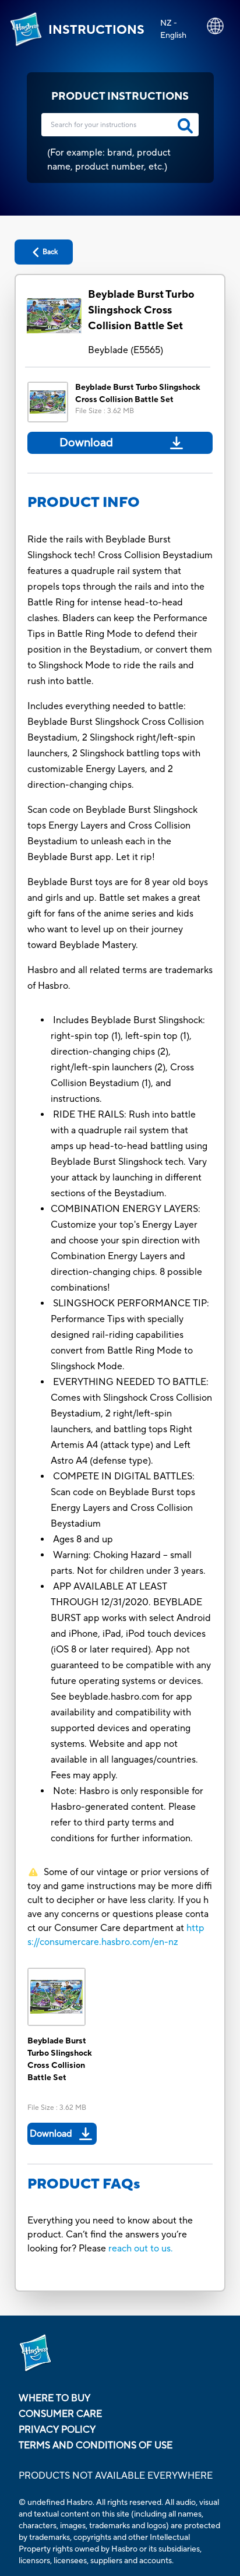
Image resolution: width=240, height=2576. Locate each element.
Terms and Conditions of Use (96, 2445)
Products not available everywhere (116, 2476)
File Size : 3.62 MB (105, 411)
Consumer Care (60, 2414)
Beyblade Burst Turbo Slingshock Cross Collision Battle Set (141, 310)
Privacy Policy (57, 2430)
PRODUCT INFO (84, 503)
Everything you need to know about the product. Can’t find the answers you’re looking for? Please (110, 2235)
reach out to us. (141, 2249)
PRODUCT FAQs (84, 2184)
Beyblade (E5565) (126, 350)
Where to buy (54, 2398)
